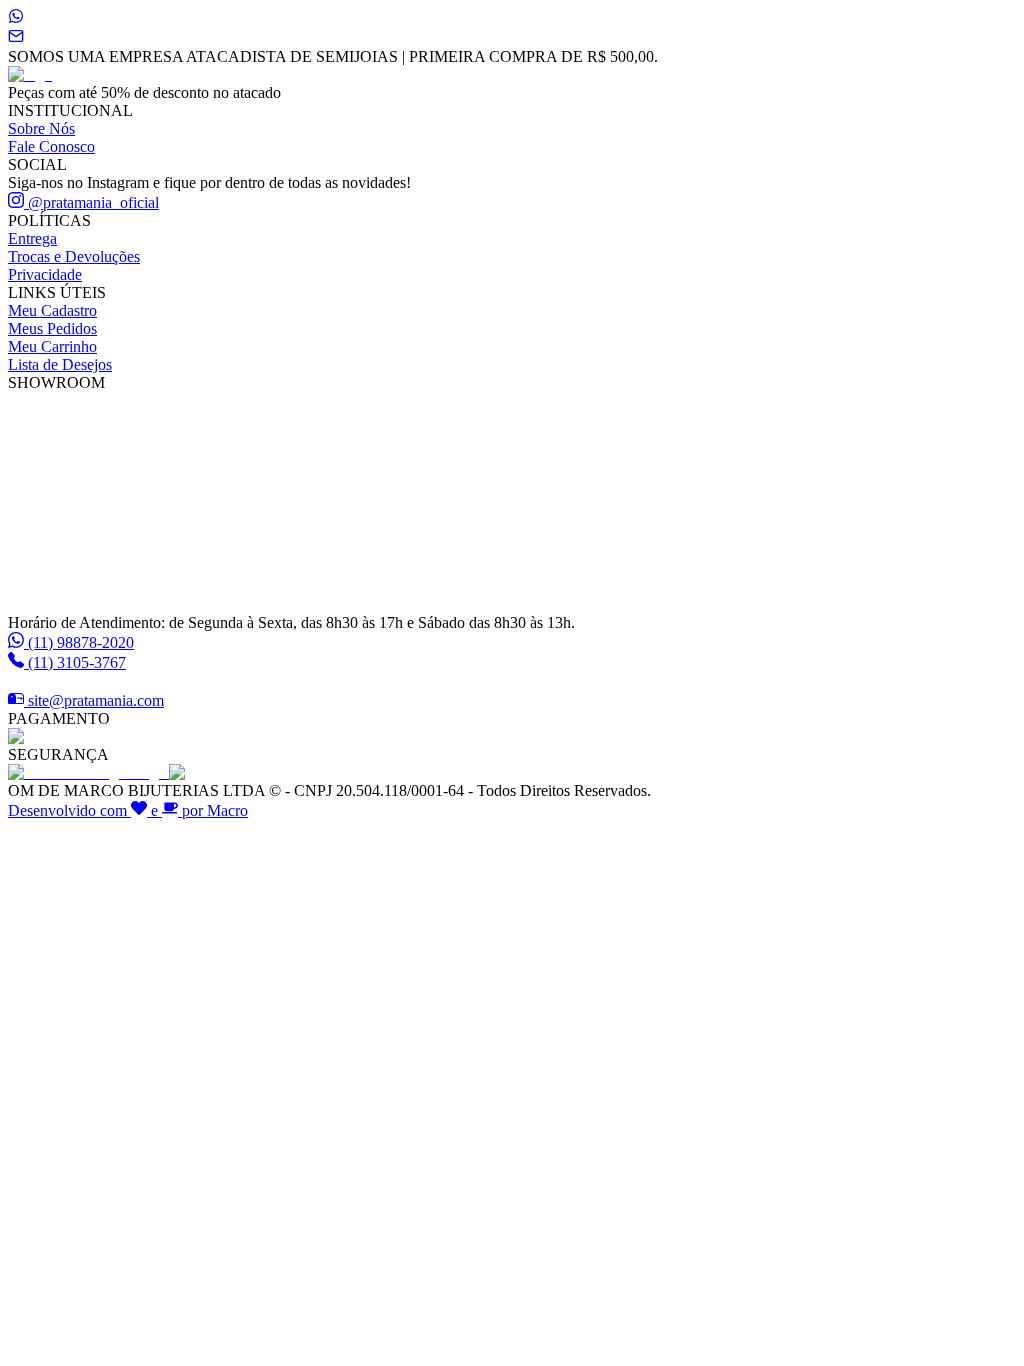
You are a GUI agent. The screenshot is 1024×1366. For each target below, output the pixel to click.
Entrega (32, 238)
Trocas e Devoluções (74, 256)
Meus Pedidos (52, 328)
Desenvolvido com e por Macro (128, 810)
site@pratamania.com (96, 700)
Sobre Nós (41, 128)
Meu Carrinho (52, 346)
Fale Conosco (51, 146)
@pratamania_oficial (91, 202)
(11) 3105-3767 (77, 662)
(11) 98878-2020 (81, 642)
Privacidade (45, 274)
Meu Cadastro (52, 310)
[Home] (30, 74)
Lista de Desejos (60, 364)
